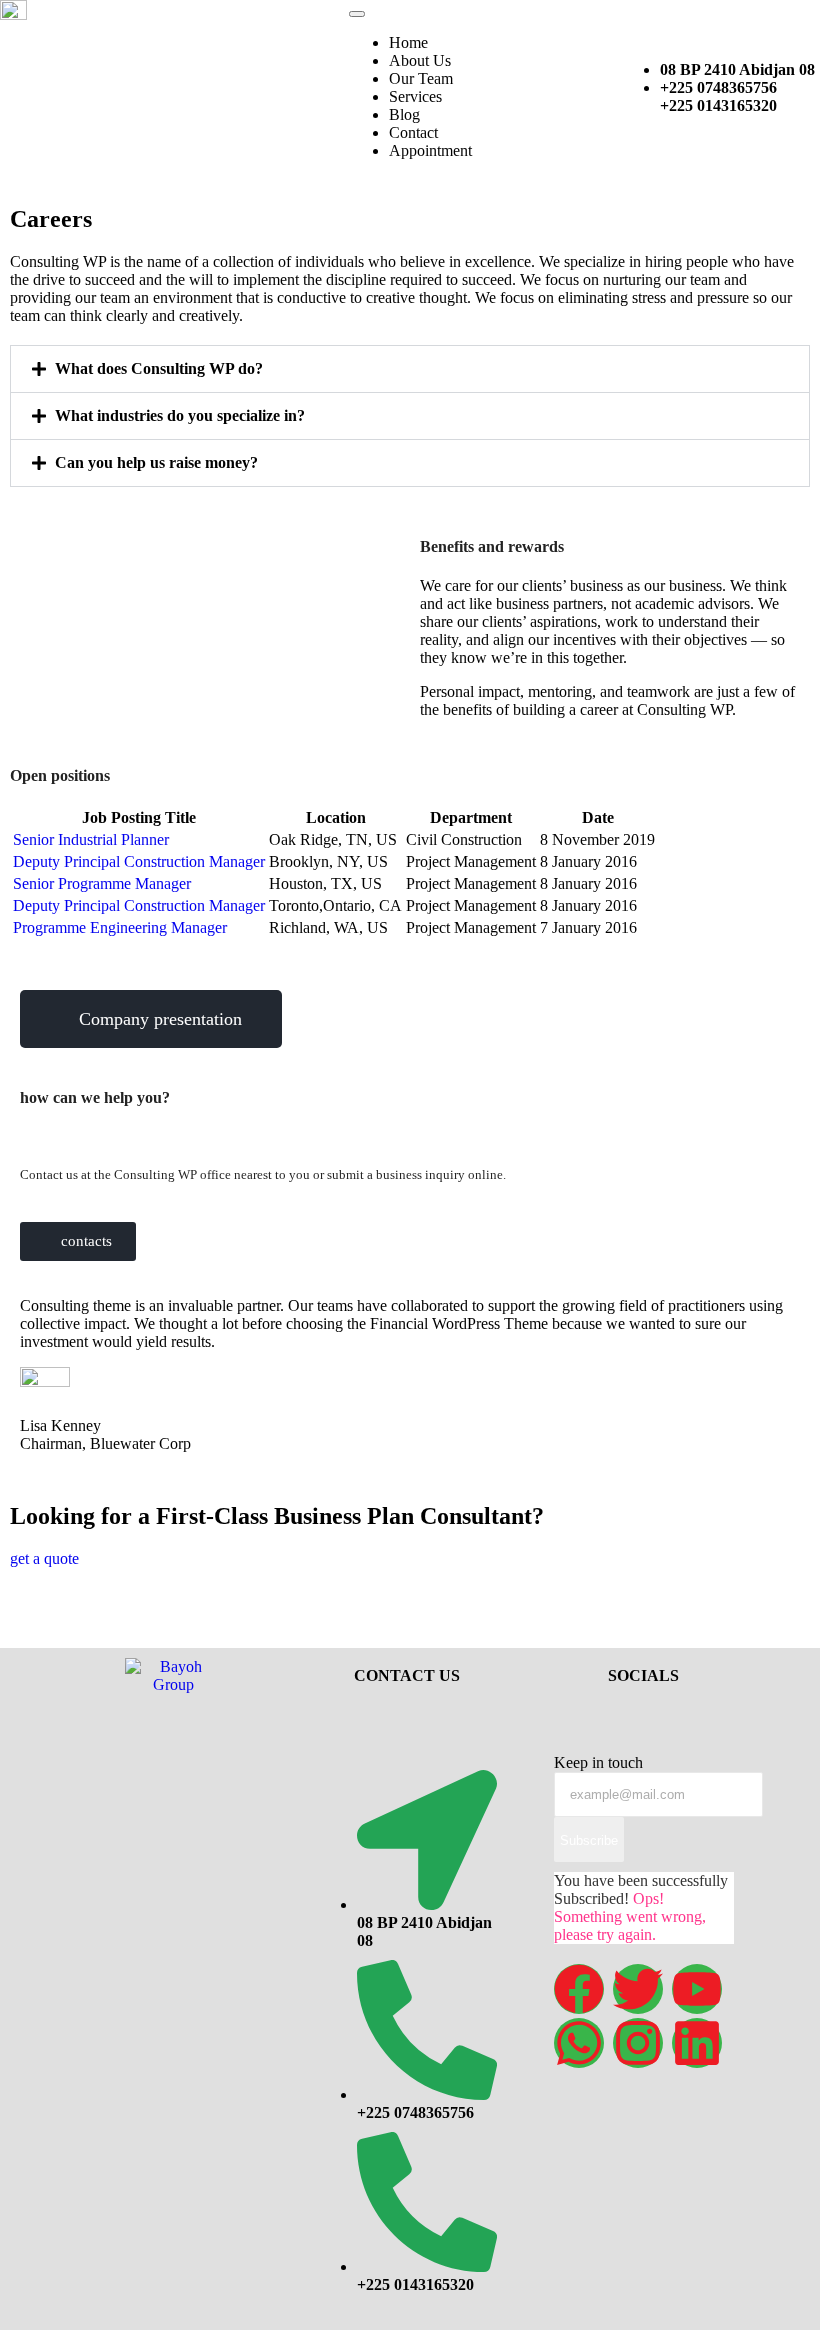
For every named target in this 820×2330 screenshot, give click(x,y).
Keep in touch (598, 1762)
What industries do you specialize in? (180, 415)
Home (408, 42)
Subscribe (589, 1840)
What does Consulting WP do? (159, 368)
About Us (420, 60)
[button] (410, 369)
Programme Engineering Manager (120, 927)
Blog (404, 114)
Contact (413, 132)
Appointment (430, 150)
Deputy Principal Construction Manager (139, 861)
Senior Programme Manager (102, 883)
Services (415, 96)
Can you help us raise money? (156, 462)
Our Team (421, 78)
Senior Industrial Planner (91, 839)
